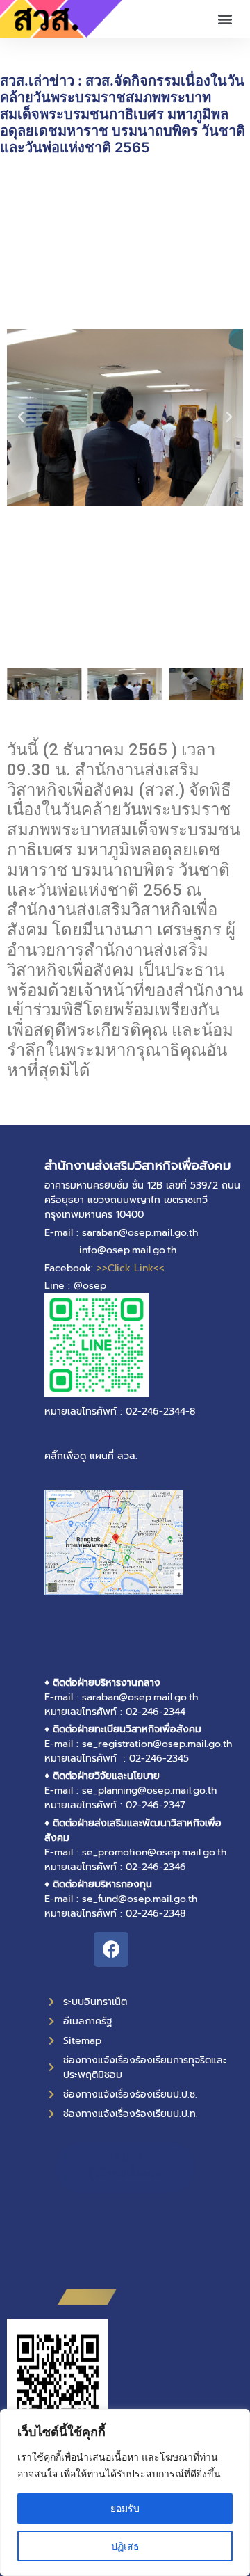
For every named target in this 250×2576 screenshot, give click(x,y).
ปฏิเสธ (125, 2546)
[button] (225, 19)
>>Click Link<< (131, 1268)
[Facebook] (111, 1949)
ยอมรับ (125, 2508)
